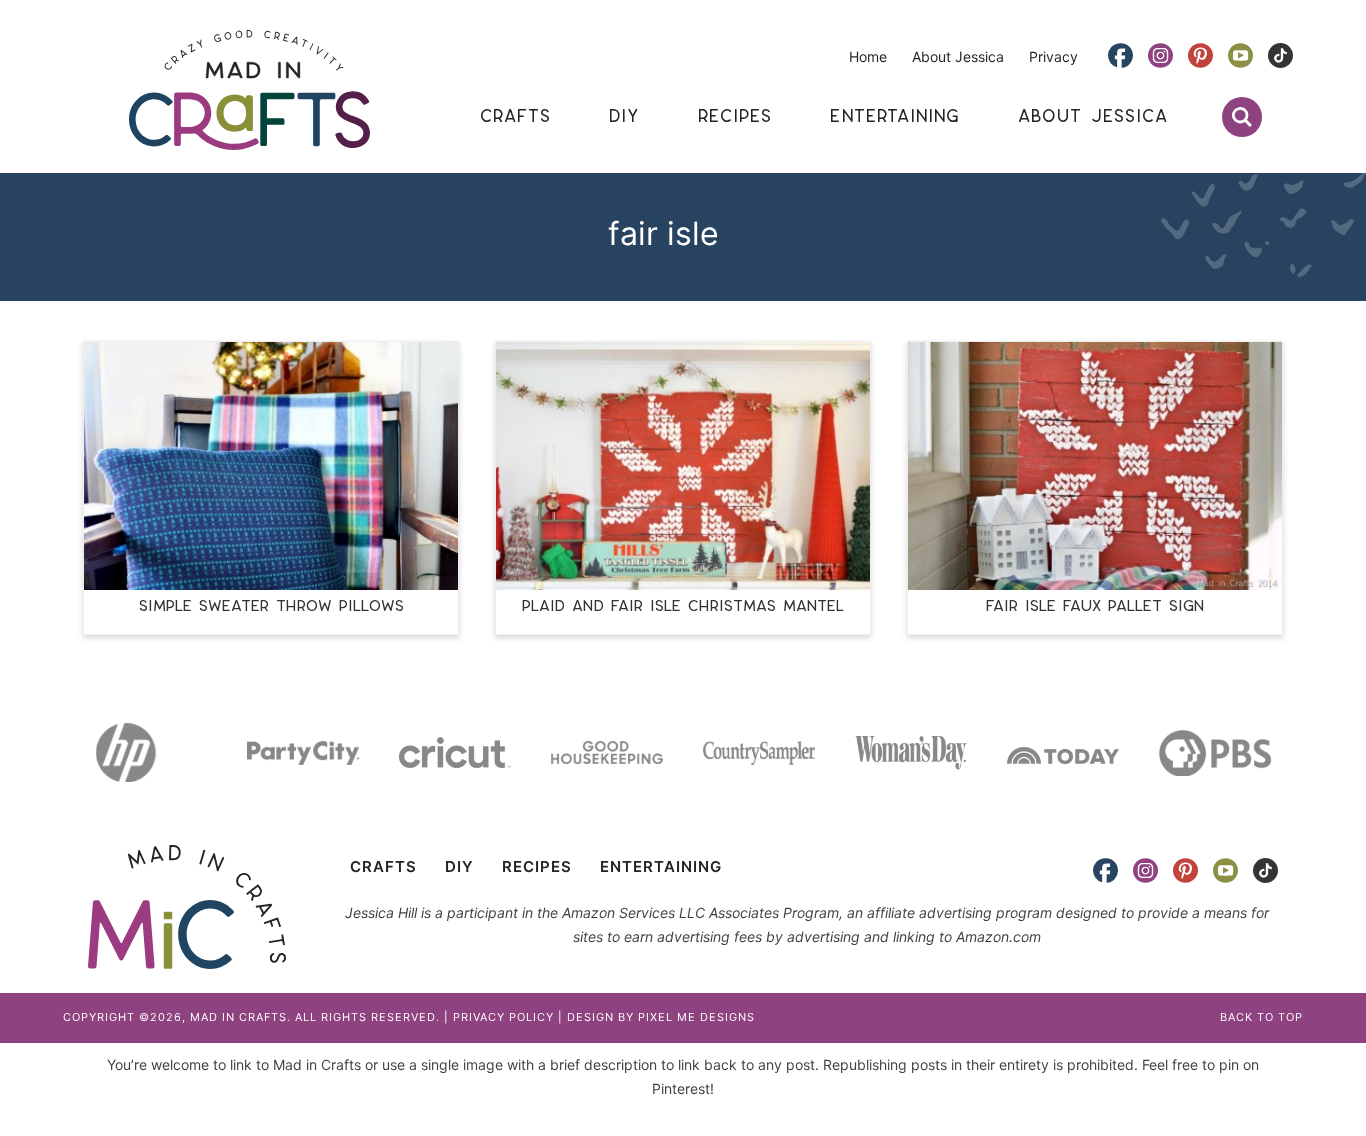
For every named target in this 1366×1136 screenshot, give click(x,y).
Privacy (1053, 56)
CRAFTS (383, 866)
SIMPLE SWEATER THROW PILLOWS (271, 606)
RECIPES (537, 866)
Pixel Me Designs (696, 1017)
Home (868, 56)
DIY (459, 866)
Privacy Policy (503, 1017)
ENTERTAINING (661, 866)
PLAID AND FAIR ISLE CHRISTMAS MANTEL (683, 606)
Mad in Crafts (249, 90)
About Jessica (958, 56)
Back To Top (1261, 1017)
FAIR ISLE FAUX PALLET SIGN (1095, 606)
